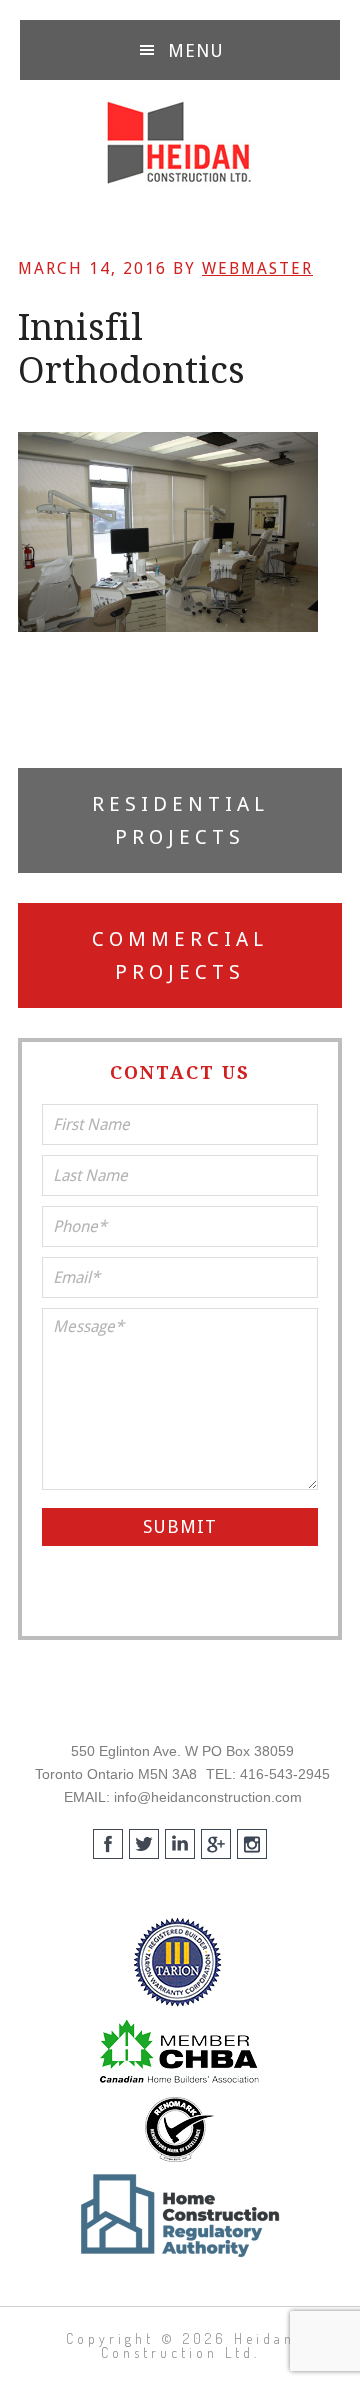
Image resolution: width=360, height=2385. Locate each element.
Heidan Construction (180, 143)
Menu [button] (196, 50)
